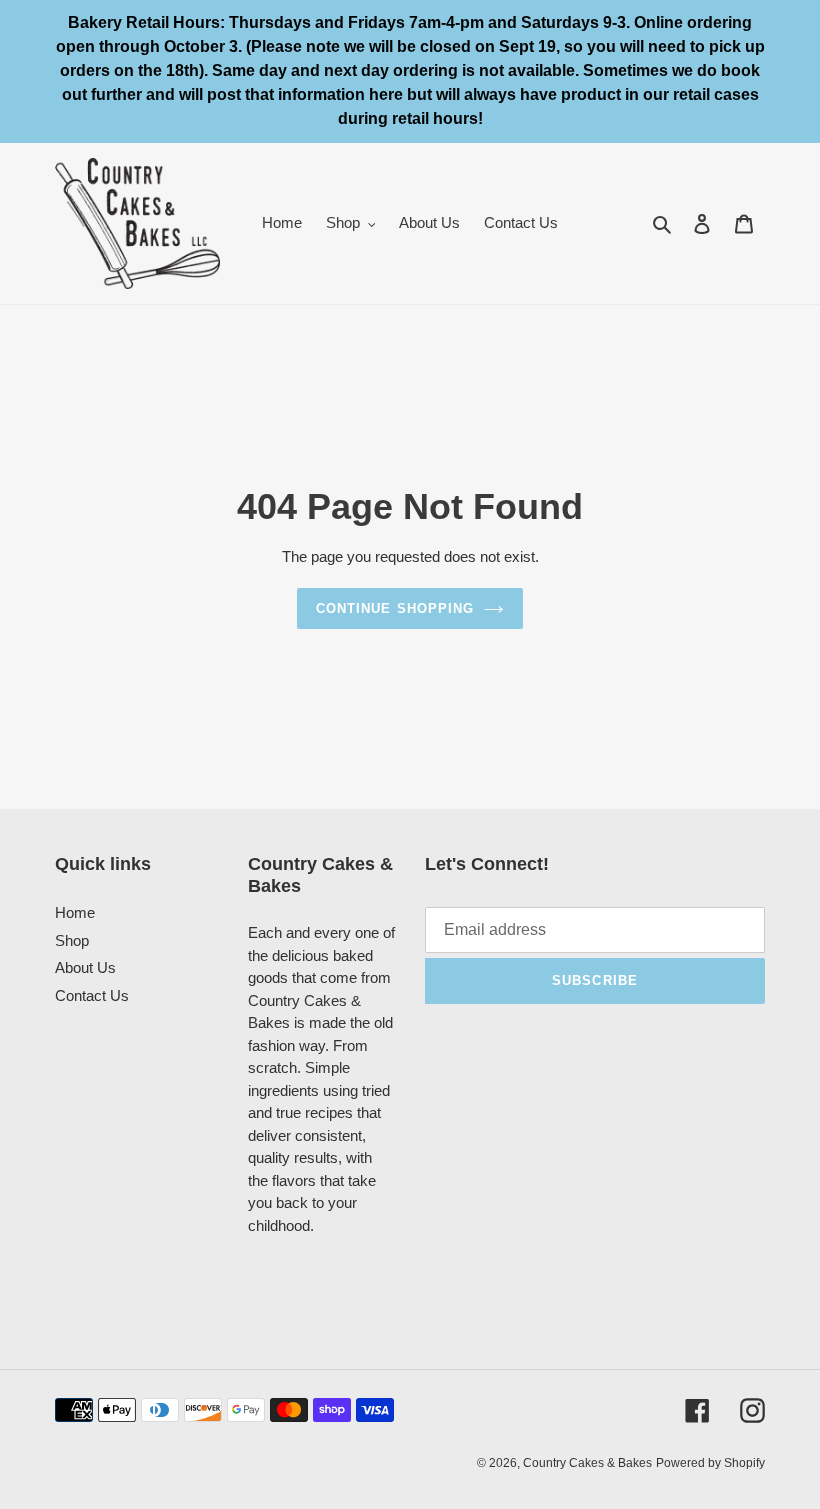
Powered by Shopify (710, 1463)
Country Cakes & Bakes (587, 1463)
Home (75, 912)
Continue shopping (395, 608)
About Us (85, 967)
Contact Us (92, 995)
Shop (72, 940)
